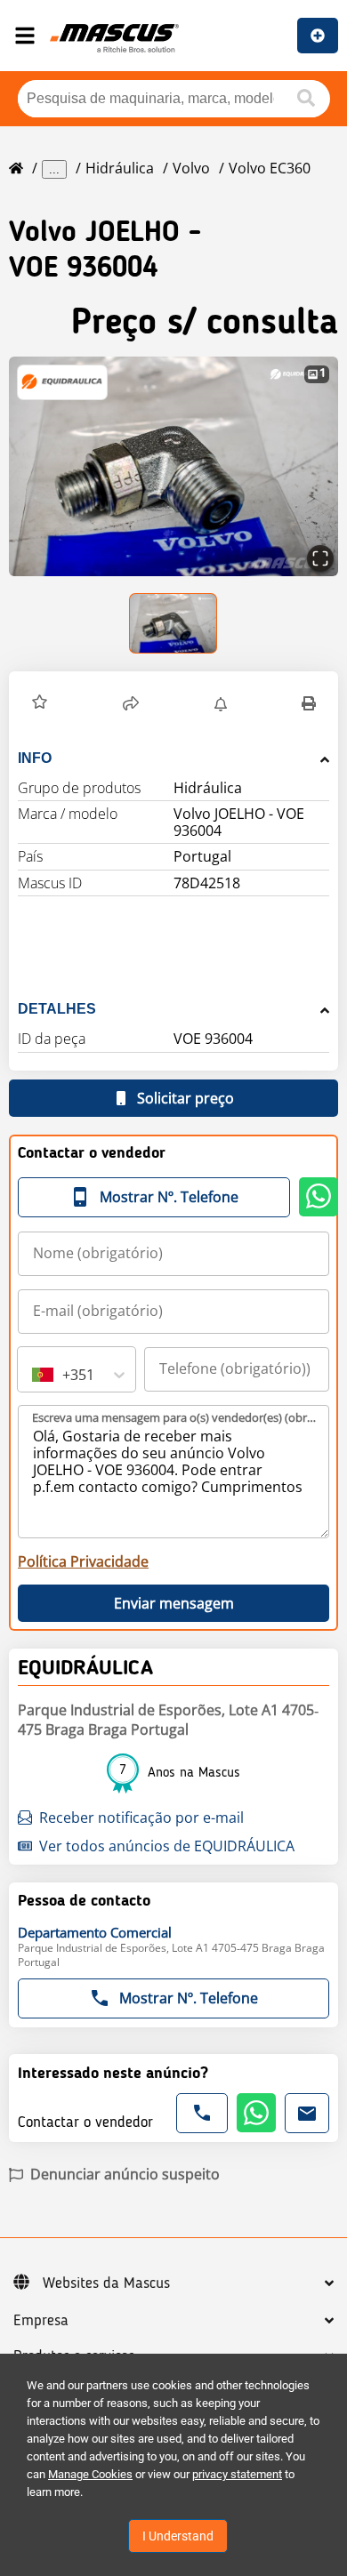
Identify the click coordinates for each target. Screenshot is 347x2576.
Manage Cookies (90, 2474)
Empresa (41, 2321)
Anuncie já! (318, 36)
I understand (178, 2536)
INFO (35, 758)
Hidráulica (120, 168)
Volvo (191, 168)
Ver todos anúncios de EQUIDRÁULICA (167, 1846)
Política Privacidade (83, 1561)
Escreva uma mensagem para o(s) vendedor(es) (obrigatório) (174, 1417)
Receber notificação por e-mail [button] (141, 1818)
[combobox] (34, 1375)
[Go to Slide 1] (174, 623)
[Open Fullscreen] (320, 558)
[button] (173, 466)
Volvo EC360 (270, 168)
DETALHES (57, 1009)
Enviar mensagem (174, 1603)
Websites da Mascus (106, 2283)
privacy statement (237, 2474)
